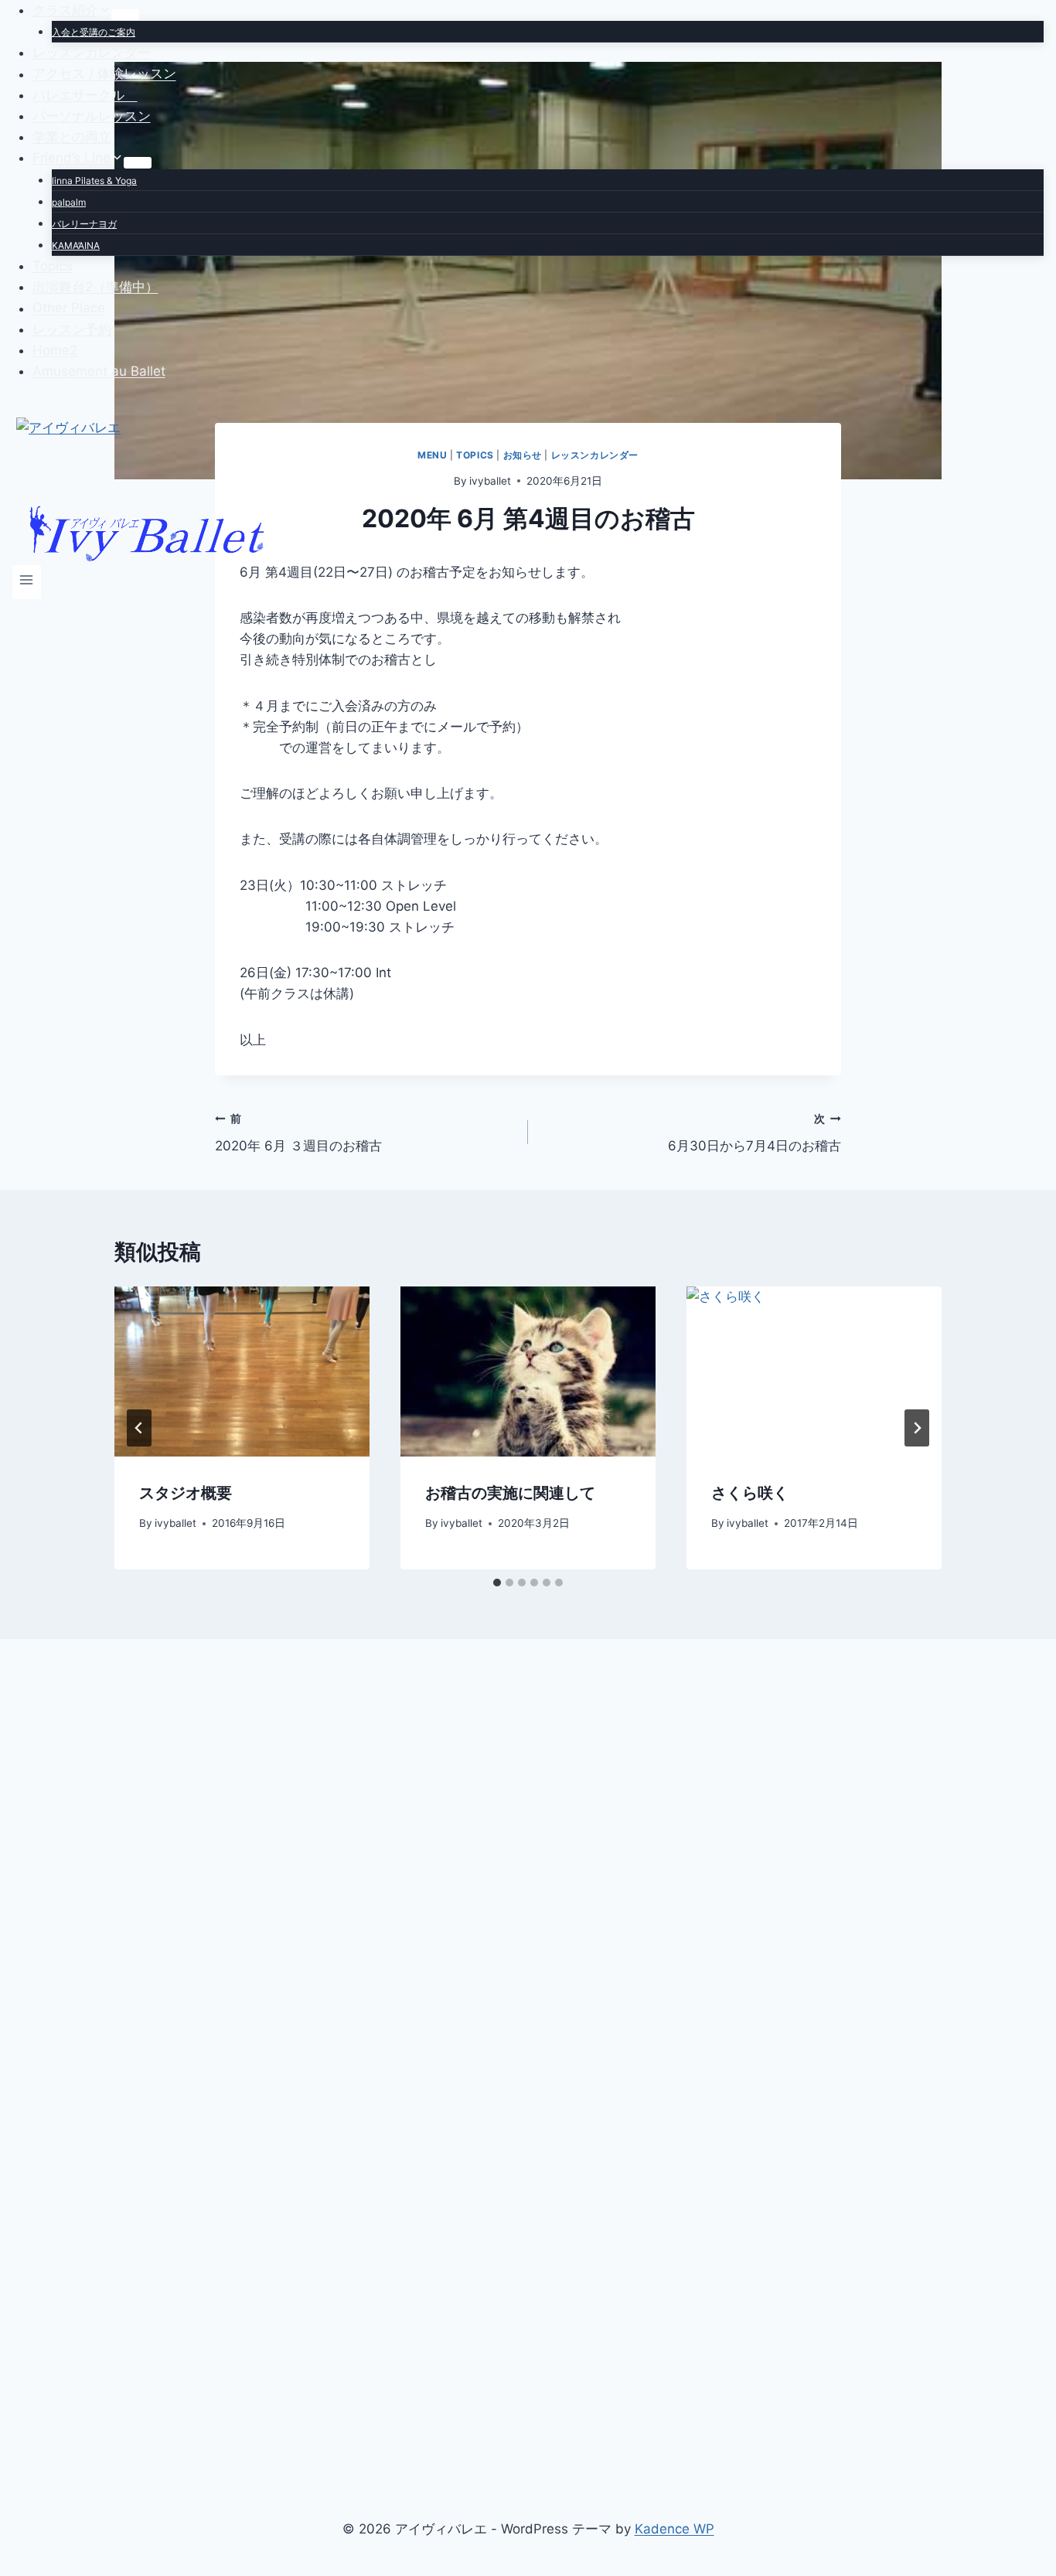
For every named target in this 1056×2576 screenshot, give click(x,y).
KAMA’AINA (76, 245)
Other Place (69, 308)
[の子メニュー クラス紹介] (125, 15)
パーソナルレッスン (92, 116)
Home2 (55, 350)
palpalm (69, 202)
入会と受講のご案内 (94, 32)
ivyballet (175, 1523)
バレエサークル (85, 95)
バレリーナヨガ (84, 224)
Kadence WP (674, 2529)
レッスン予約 (72, 329)
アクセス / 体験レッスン (104, 74)
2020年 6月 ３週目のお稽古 (298, 1133)
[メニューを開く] (27, 582)
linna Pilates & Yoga (94, 181)
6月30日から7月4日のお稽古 (755, 1133)
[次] (917, 1428)
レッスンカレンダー (92, 53)
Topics (53, 266)
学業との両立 (72, 137)
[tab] (497, 1583)
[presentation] (242, 1371)
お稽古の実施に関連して (510, 1493)
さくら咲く (750, 1493)
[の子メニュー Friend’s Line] (138, 162)
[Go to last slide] (139, 1428)
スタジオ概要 (186, 1493)
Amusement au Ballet (99, 371)
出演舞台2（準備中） (95, 287)
